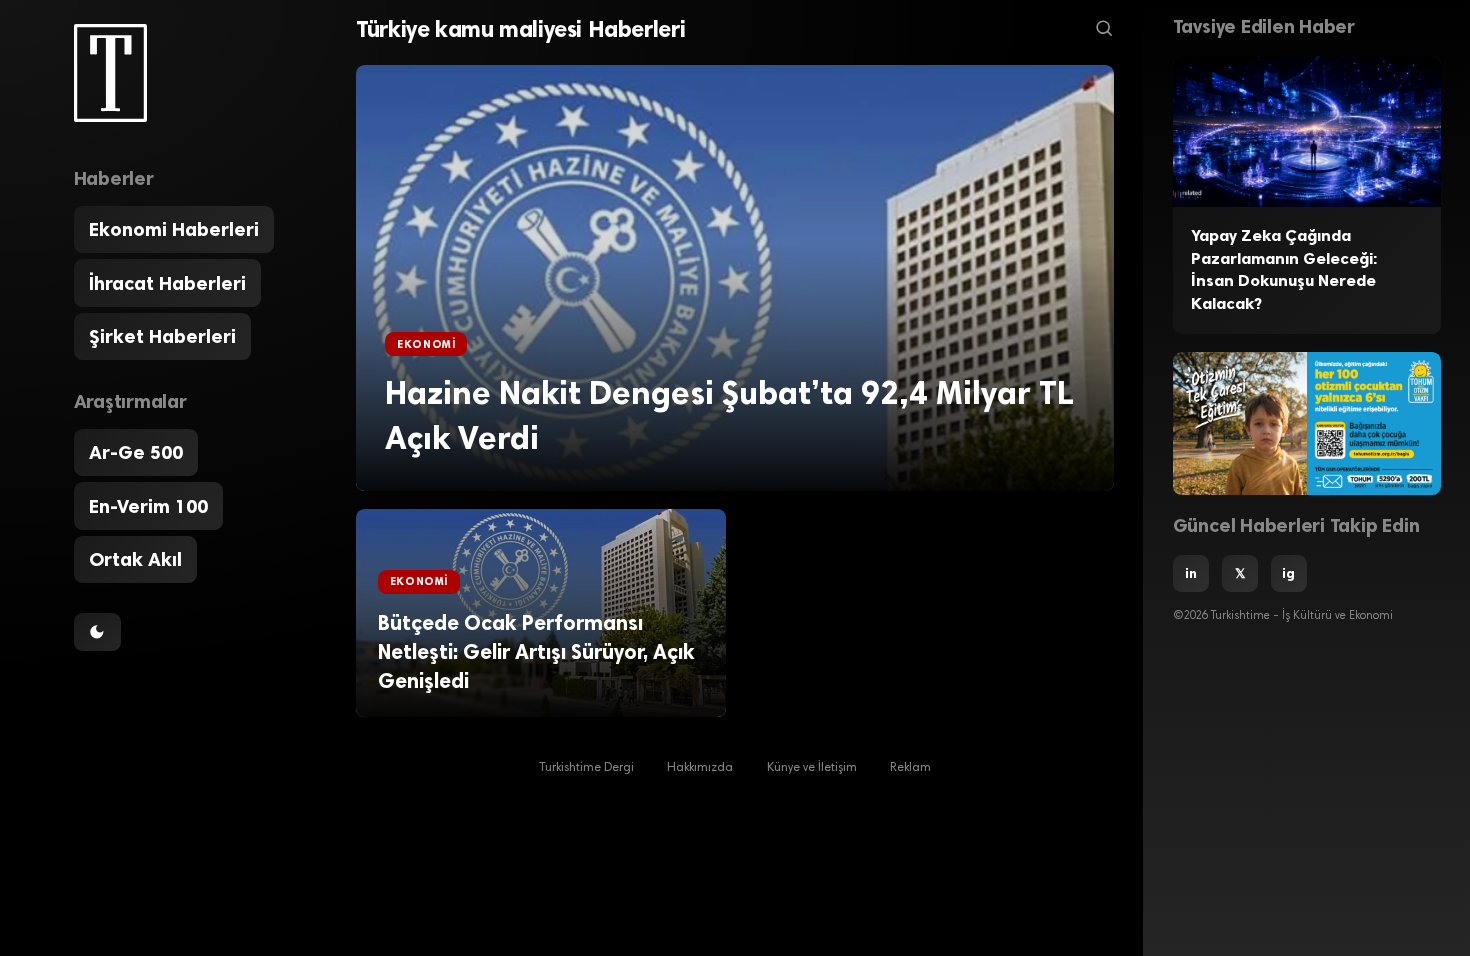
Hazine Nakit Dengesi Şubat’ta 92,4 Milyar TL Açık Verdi (729, 415)
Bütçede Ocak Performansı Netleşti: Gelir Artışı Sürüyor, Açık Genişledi (536, 652)
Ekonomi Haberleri (174, 229)
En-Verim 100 (148, 506)
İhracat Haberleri (167, 283)
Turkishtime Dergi (586, 768)
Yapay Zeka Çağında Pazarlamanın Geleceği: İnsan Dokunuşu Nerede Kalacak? (1284, 269)
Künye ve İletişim (812, 768)
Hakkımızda (700, 768)
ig (1288, 573)
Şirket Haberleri (162, 336)
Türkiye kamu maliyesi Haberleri (520, 29)
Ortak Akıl (135, 559)
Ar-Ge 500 (136, 452)
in (1191, 573)
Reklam (910, 768)
